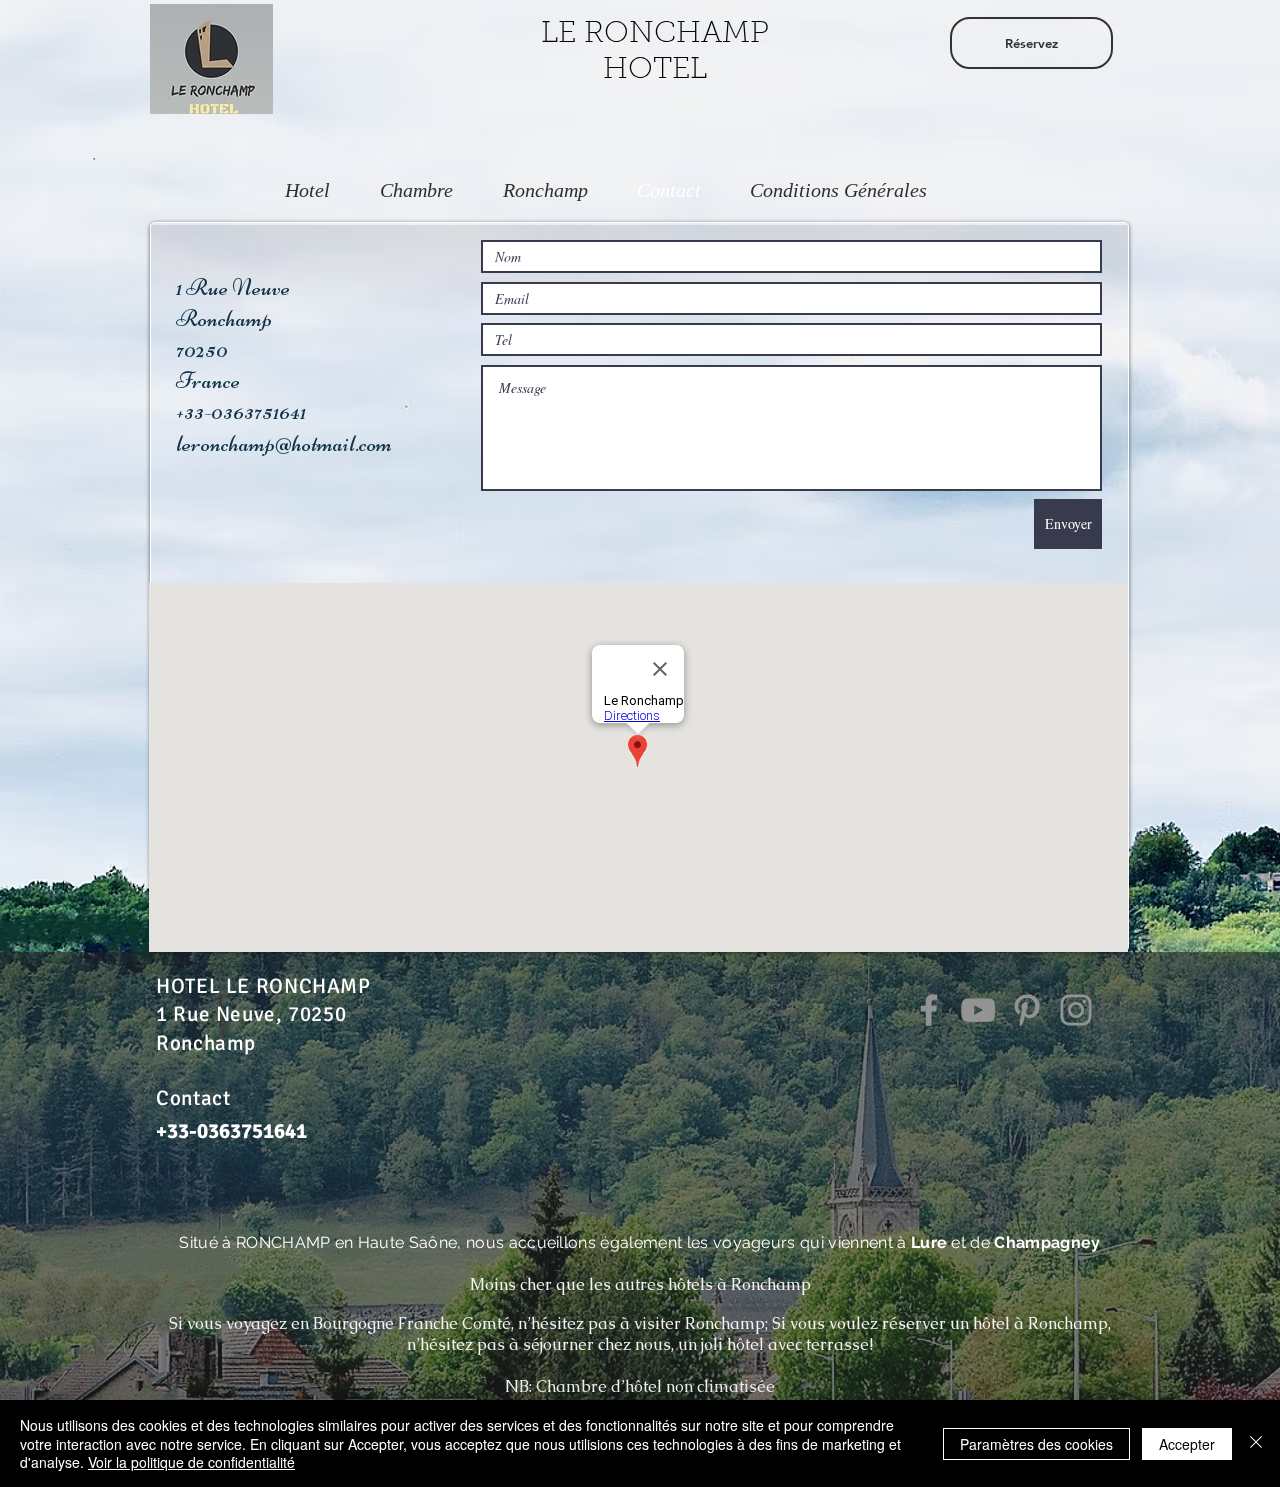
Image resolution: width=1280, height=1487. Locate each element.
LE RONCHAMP (655, 35)
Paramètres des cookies (1036, 1444)
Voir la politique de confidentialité (191, 1462)
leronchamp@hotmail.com (284, 443)
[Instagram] (1076, 1010)
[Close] (1256, 1443)
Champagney (1047, 1242)
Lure (929, 1242)
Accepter (1187, 1444)
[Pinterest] (1027, 1010)
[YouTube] (978, 1010)
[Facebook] (929, 1010)
